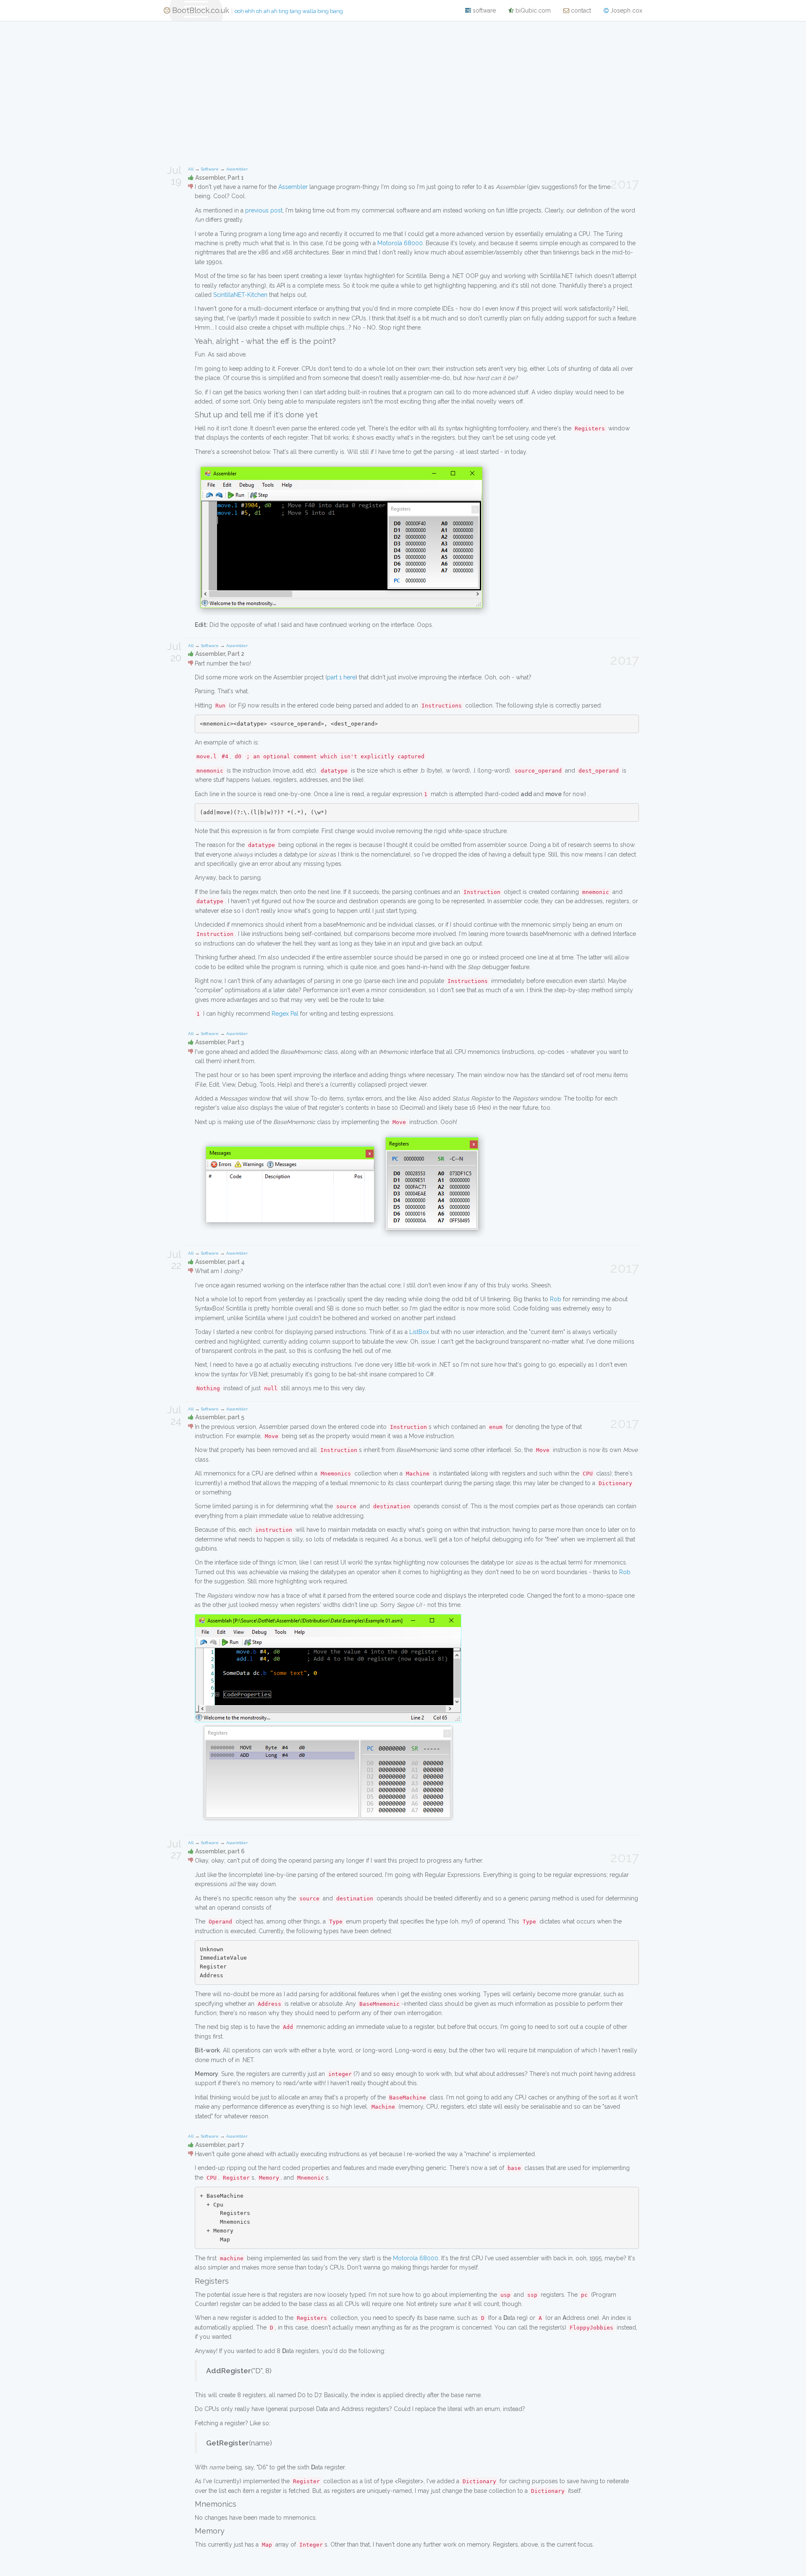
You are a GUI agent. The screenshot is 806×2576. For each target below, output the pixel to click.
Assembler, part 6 (220, 1851)
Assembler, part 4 (220, 1262)
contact (580, 10)
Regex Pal (285, 1014)
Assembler (237, 169)
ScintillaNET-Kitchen (240, 295)
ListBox (419, 1332)
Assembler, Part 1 (220, 178)
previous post (264, 210)
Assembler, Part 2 (220, 654)
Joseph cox (625, 10)
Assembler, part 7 (220, 2145)
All (191, 169)
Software (210, 169)
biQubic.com (532, 10)
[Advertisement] (403, 89)
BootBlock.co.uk (256, 10)
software (483, 10)
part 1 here (341, 677)
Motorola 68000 (400, 243)
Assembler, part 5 (220, 1417)
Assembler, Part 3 (220, 1042)
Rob (556, 1299)
